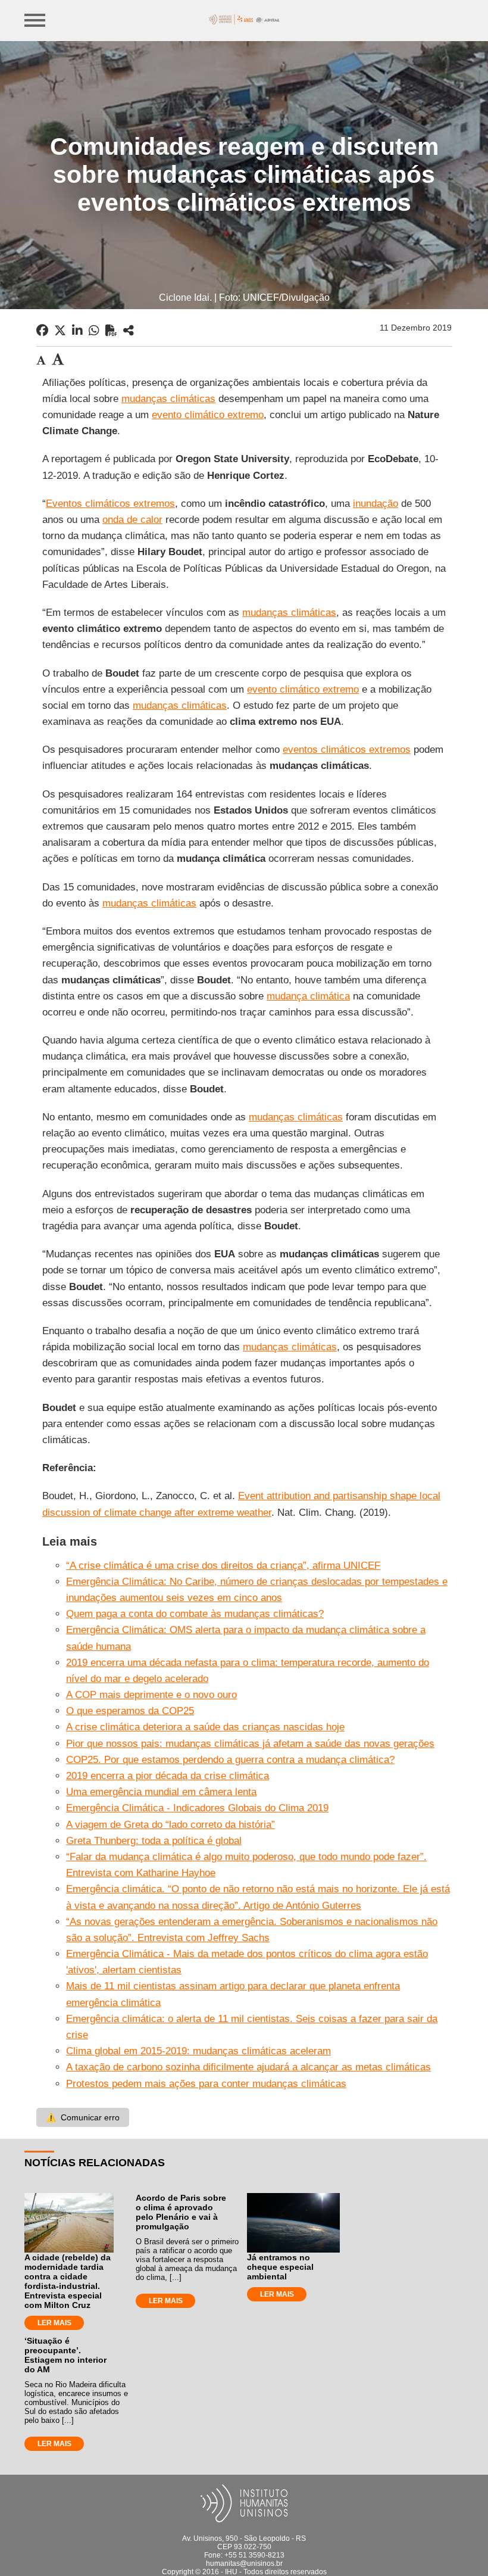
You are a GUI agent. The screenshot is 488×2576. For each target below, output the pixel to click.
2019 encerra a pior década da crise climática (168, 1776)
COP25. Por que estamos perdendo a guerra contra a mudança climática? (230, 1760)
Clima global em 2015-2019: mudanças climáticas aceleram (198, 2051)
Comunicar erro (83, 2117)
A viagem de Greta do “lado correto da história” (171, 1825)
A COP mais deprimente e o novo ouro (151, 1695)
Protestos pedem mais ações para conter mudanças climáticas (206, 2084)
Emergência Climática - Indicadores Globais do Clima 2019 (197, 1808)
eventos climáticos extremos (347, 750)
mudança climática (308, 996)
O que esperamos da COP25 (130, 1711)
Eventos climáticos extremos (110, 504)
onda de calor (132, 520)
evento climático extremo (208, 415)
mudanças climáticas (168, 399)
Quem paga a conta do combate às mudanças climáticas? (195, 1614)
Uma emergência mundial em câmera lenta (161, 1792)
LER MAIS (54, 2323)
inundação (376, 504)
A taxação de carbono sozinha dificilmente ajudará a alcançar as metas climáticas (248, 2067)
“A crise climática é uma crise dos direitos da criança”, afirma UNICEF (223, 1566)
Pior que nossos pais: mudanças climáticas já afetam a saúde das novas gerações (250, 1744)
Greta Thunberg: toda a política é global (154, 1841)
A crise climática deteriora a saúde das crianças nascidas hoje (205, 1727)
